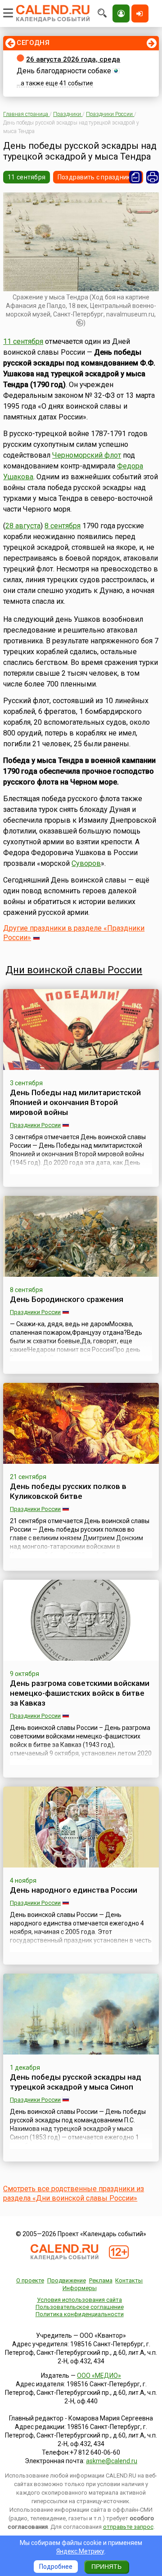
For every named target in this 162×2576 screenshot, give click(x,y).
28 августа (23, 526)
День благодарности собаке (64, 71)
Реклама (101, 2280)
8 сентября (63, 526)
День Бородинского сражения (67, 1299)
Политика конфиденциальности (80, 2314)
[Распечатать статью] (153, 177)
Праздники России (35, 1125)
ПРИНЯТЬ (106, 2567)
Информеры (80, 2288)
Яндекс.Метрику (80, 2551)
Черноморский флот (87, 455)
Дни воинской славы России (74, 970)
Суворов (86, 863)
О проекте (30, 2280)
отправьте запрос (128, 2527)
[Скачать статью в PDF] (135, 177)
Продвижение (67, 2280)
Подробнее (56, 2567)
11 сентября (27, 177)
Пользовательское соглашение (80, 2307)
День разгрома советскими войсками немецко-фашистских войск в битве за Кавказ (80, 1693)
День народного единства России (74, 1890)
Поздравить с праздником (98, 177)
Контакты (129, 2280)
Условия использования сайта (79, 2300)
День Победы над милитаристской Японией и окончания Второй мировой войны (75, 1102)
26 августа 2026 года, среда (73, 59)
